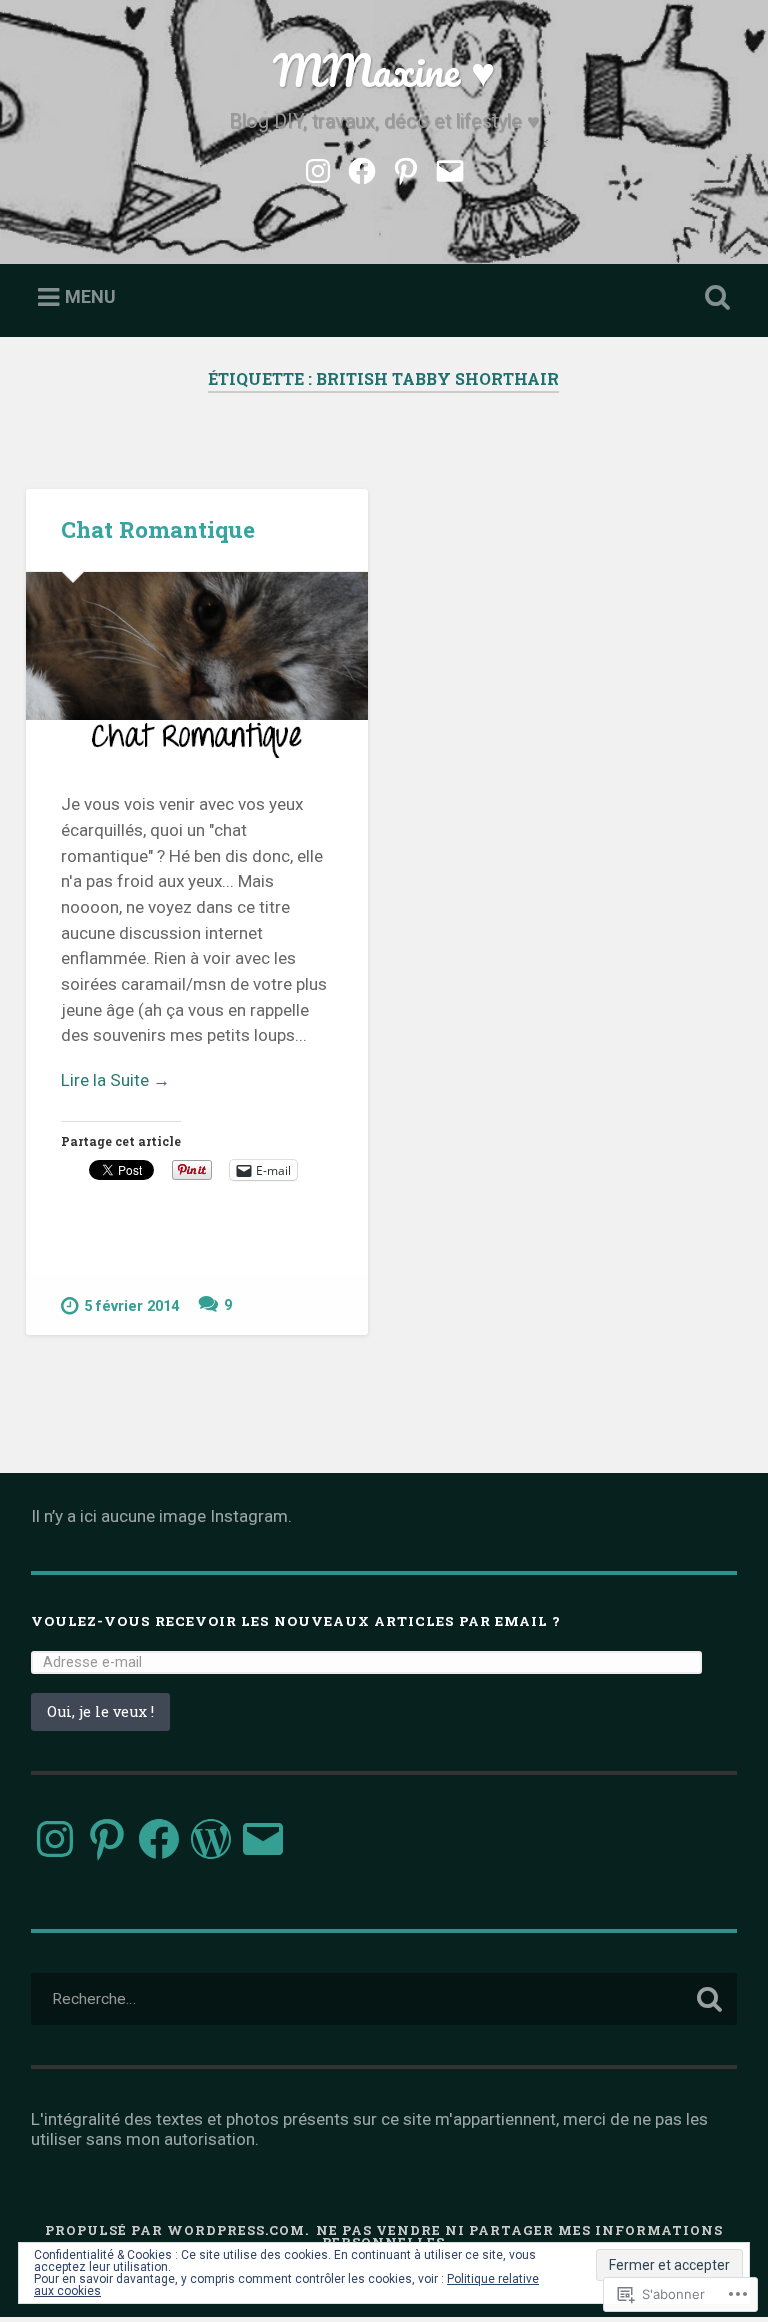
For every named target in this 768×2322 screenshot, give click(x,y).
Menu (90, 296)
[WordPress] (211, 1839)
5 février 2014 (131, 1306)
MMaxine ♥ (384, 69)
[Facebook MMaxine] (362, 168)
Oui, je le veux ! (100, 1711)
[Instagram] (55, 1839)
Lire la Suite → (115, 1080)
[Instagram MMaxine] (318, 168)
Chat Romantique (158, 529)
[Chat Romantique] (197, 665)
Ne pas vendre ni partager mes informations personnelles (519, 2236)
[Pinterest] (107, 1839)
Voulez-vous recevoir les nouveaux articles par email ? (296, 1621)
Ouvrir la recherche (714, 298)
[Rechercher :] (384, 1999)
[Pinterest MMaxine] (406, 168)
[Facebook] (159, 1839)
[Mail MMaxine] (450, 168)
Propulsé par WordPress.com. (177, 2230)
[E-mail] (263, 1839)
